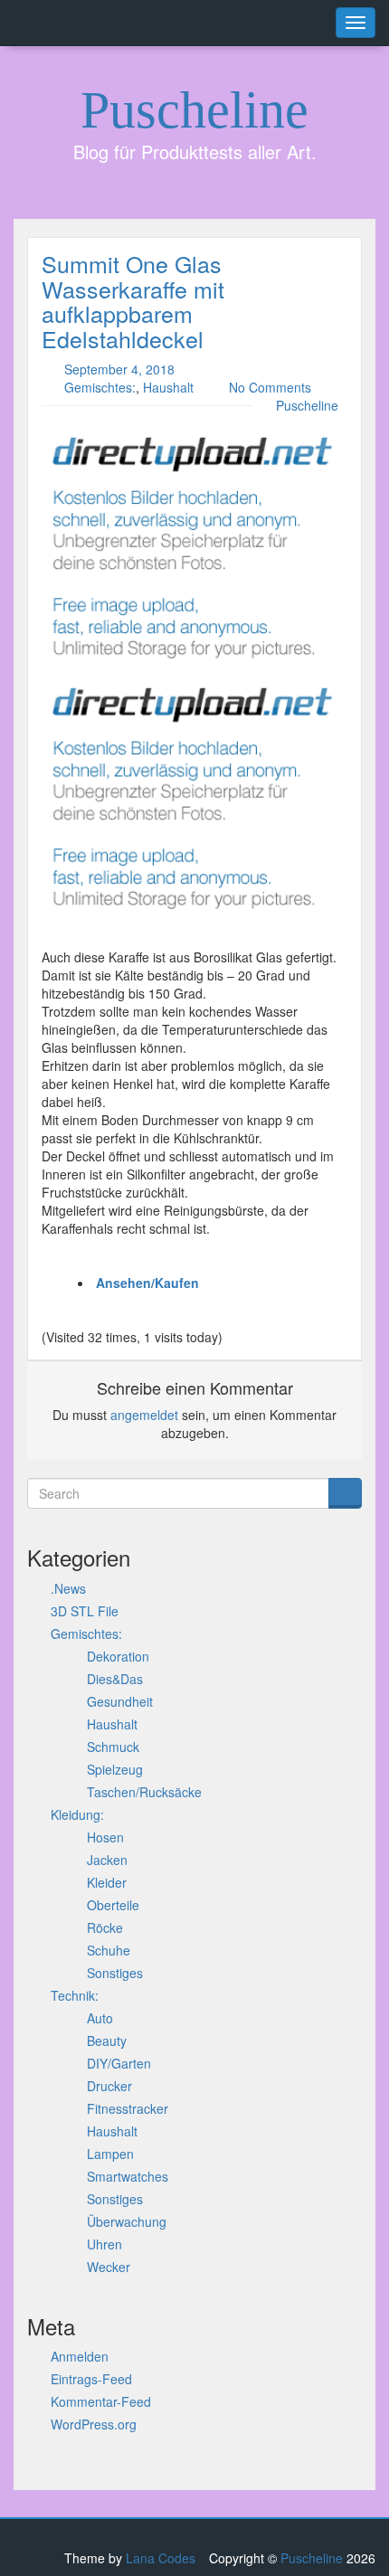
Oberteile (113, 1905)
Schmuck (113, 1747)
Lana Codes (161, 2558)
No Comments (270, 387)
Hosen (105, 1837)
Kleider (107, 1882)
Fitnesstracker (128, 2108)
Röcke (105, 1927)
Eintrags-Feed (91, 2379)
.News (68, 1588)
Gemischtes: (100, 387)
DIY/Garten (119, 2063)
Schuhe (109, 1950)
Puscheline (194, 110)
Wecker (109, 2267)
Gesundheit (120, 1701)
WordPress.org (94, 2424)
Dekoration (118, 1656)
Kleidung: (77, 1814)
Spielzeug (115, 1769)
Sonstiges (115, 1973)
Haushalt (168, 387)
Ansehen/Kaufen (147, 1283)
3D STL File (85, 1611)
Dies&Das (115, 1679)
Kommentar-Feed (101, 2401)
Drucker (109, 2086)
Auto (100, 2018)
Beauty (107, 2041)
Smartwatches (128, 2176)
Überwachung (127, 2221)
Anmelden (80, 2356)
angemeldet (144, 1415)
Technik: (75, 1995)
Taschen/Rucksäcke (144, 1792)
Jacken (107, 1860)
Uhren (104, 2244)
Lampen (110, 2154)
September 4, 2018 (119, 369)
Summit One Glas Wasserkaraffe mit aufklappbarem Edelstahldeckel (133, 301)
